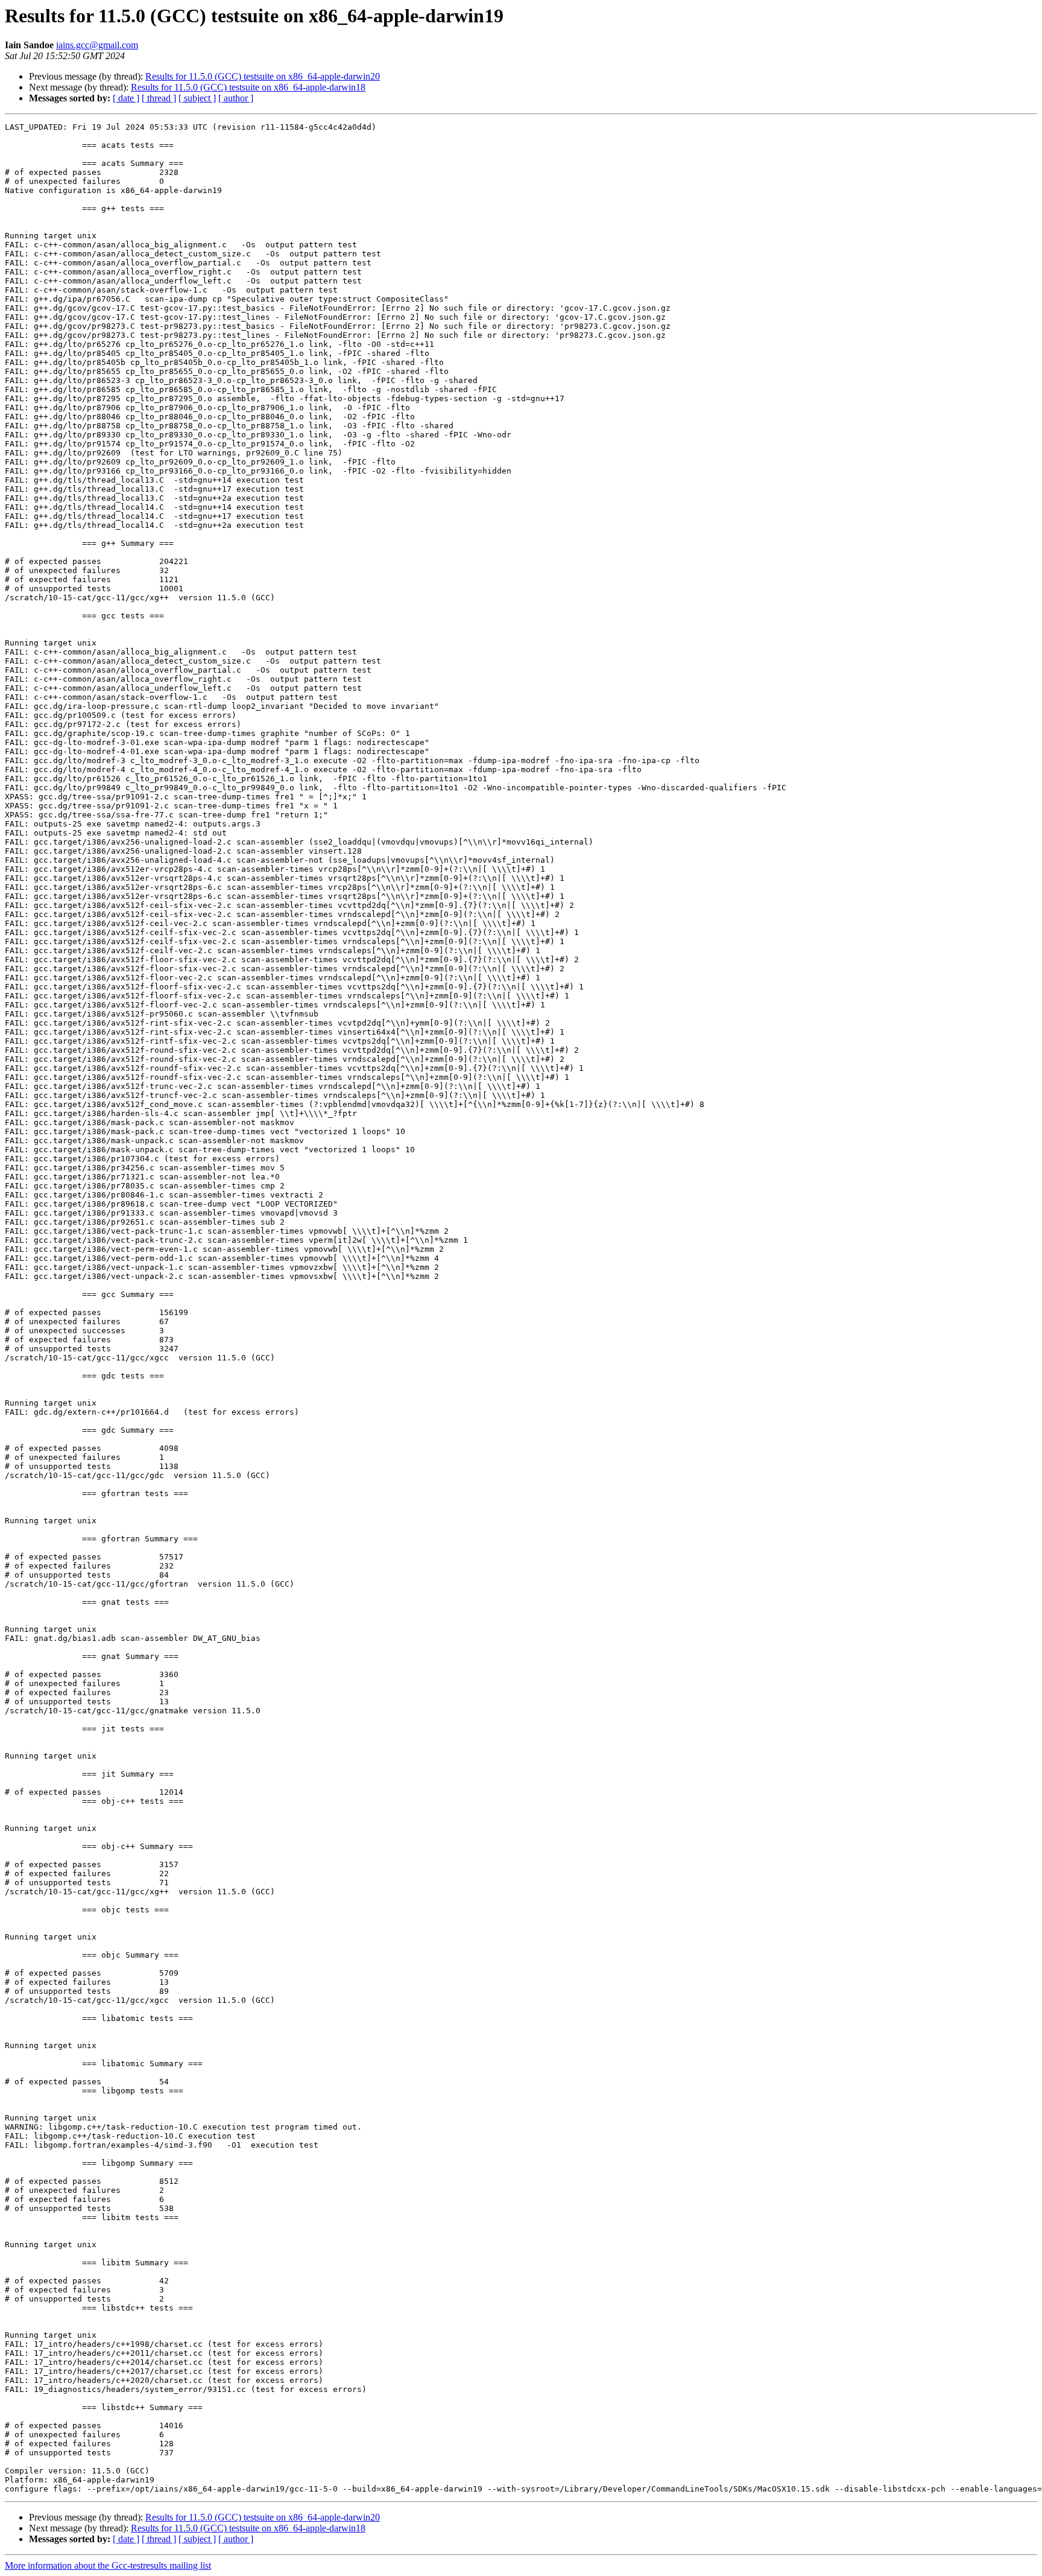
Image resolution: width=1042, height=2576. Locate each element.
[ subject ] (197, 98)
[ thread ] (159, 98)
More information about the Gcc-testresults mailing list (108, 2565)
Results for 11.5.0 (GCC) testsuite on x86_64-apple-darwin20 (263, 76)
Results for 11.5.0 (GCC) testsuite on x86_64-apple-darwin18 (248, 87)
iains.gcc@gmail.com (97, 45)
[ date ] (126, 98)
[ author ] (236, 98)
